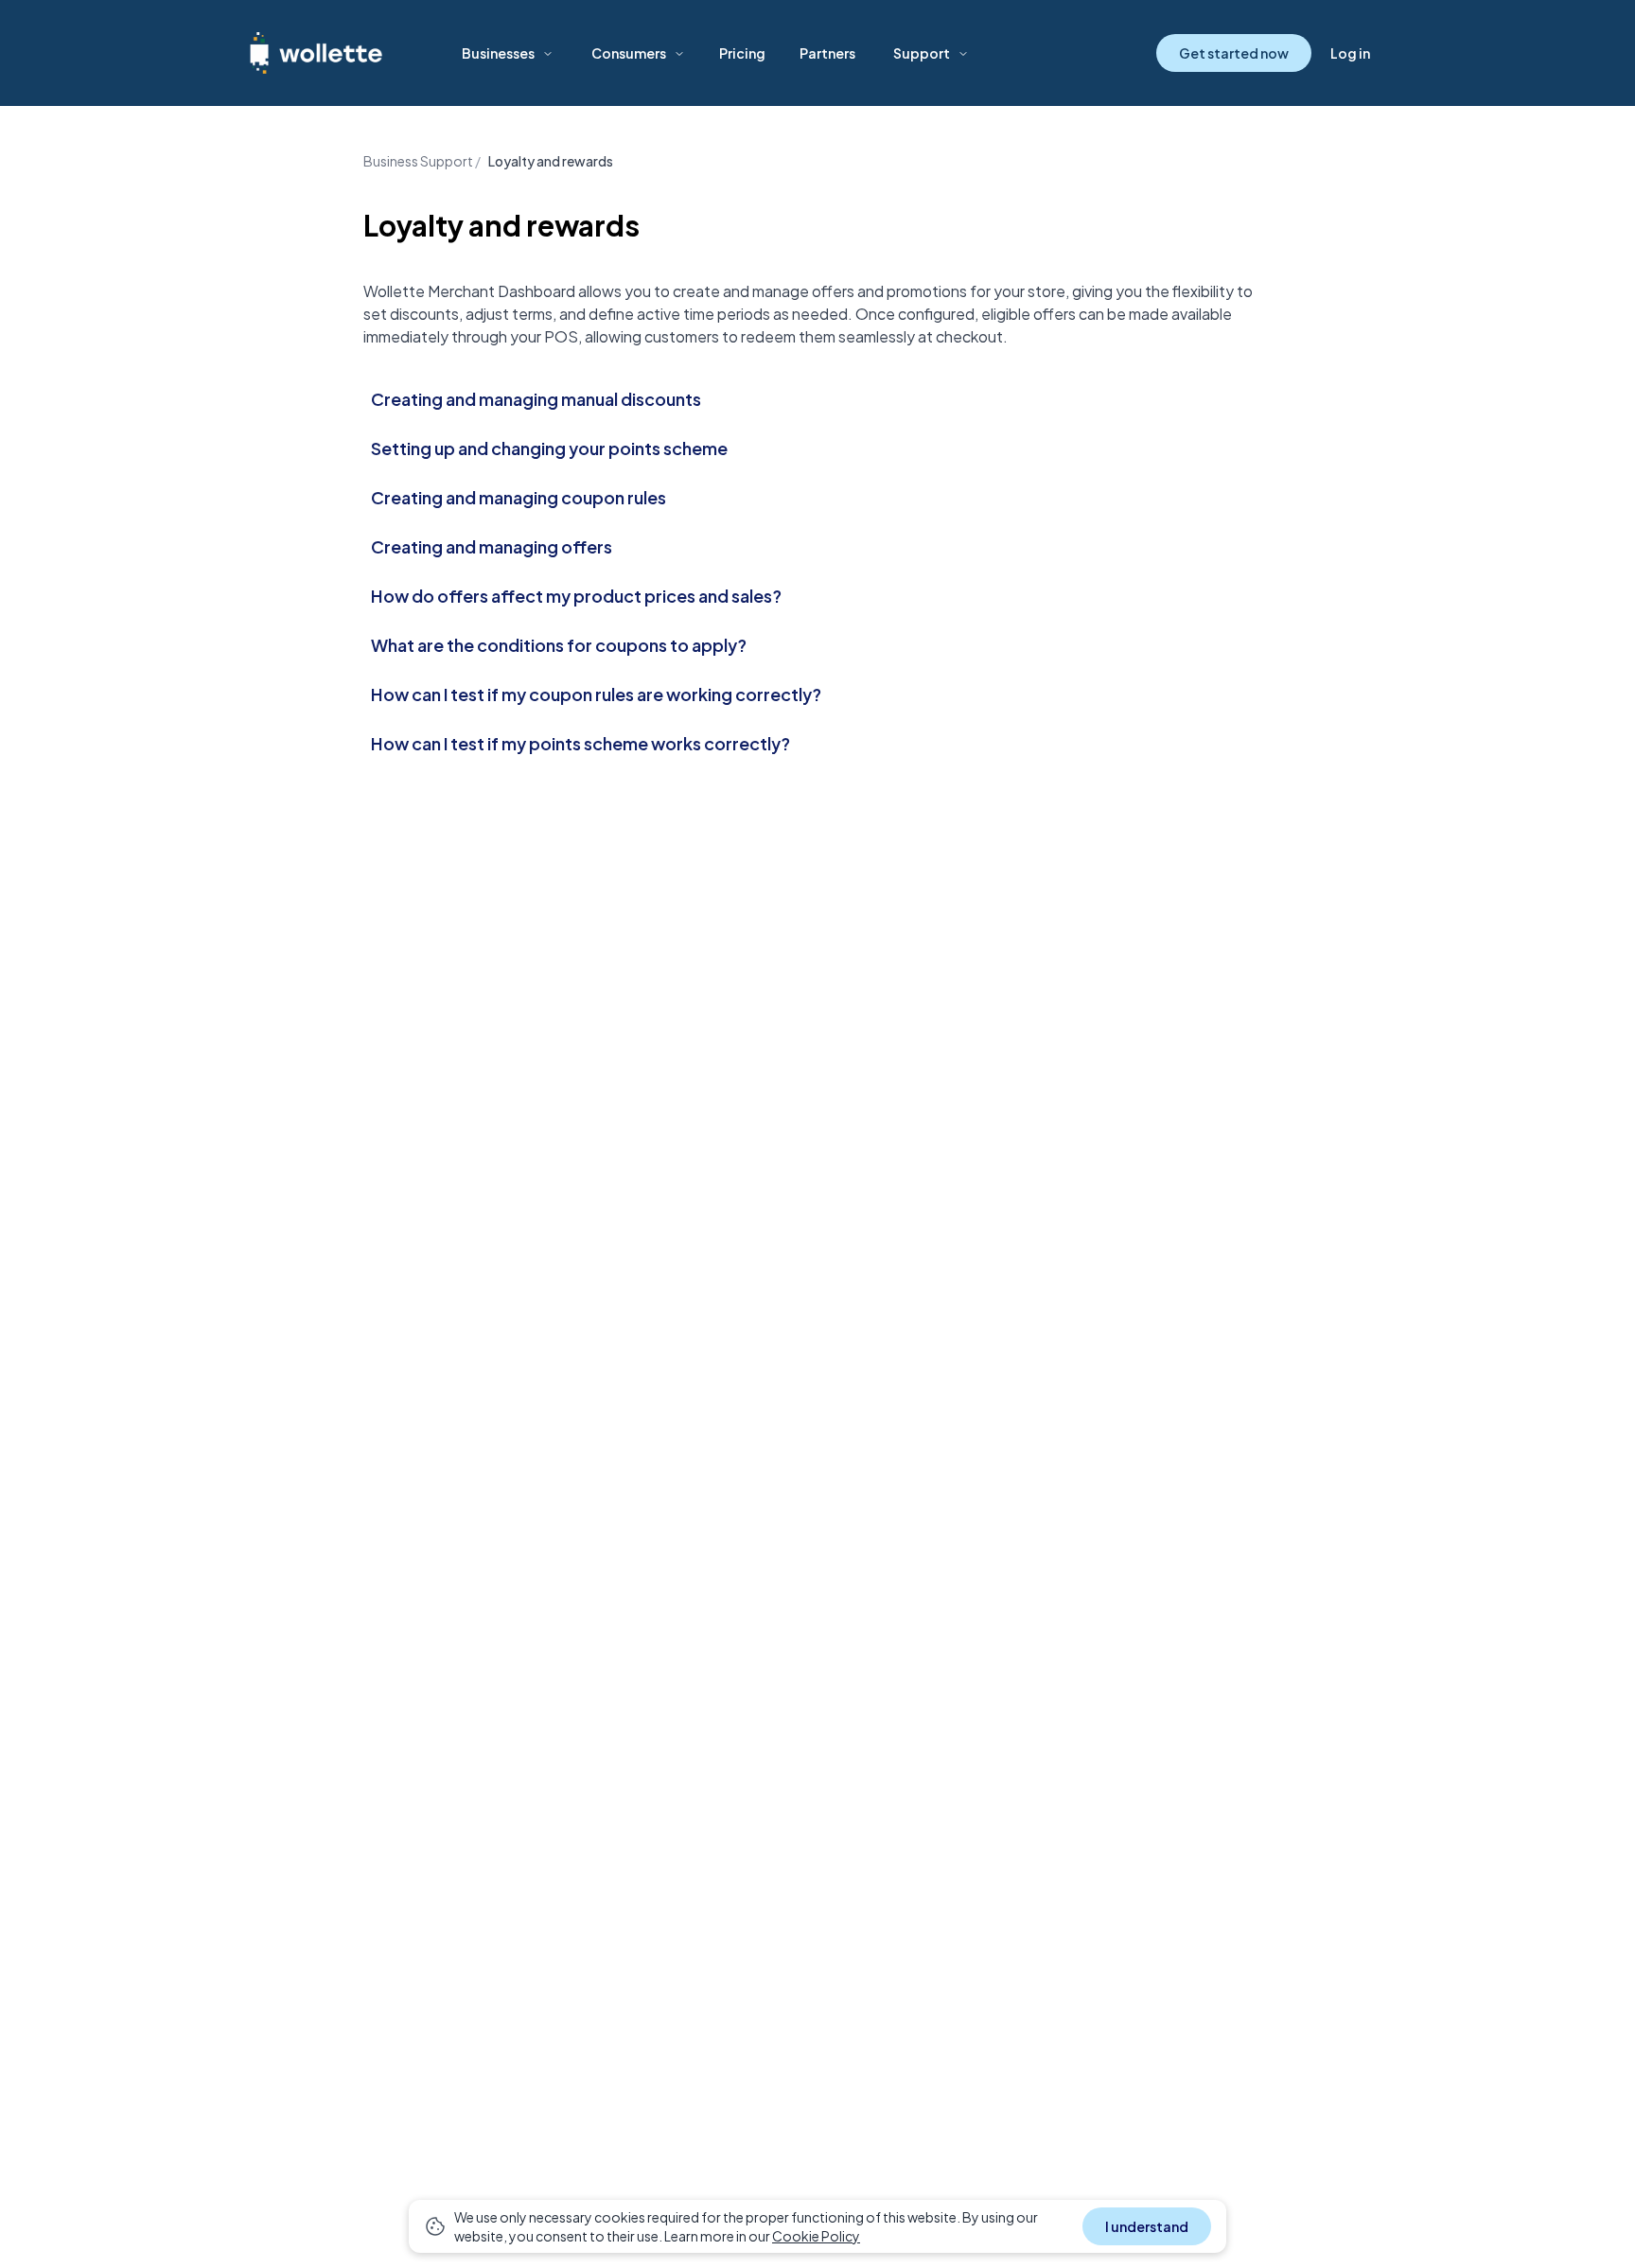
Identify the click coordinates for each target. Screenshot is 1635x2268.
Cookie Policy (816, 2236)
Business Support (418, 161)
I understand (1147, 2226)
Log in (1350, 53)
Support (922, 53)
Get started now (1234, 53)
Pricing (742, 53)
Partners (827, 53)
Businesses (498, 53)
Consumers (629, 53)
